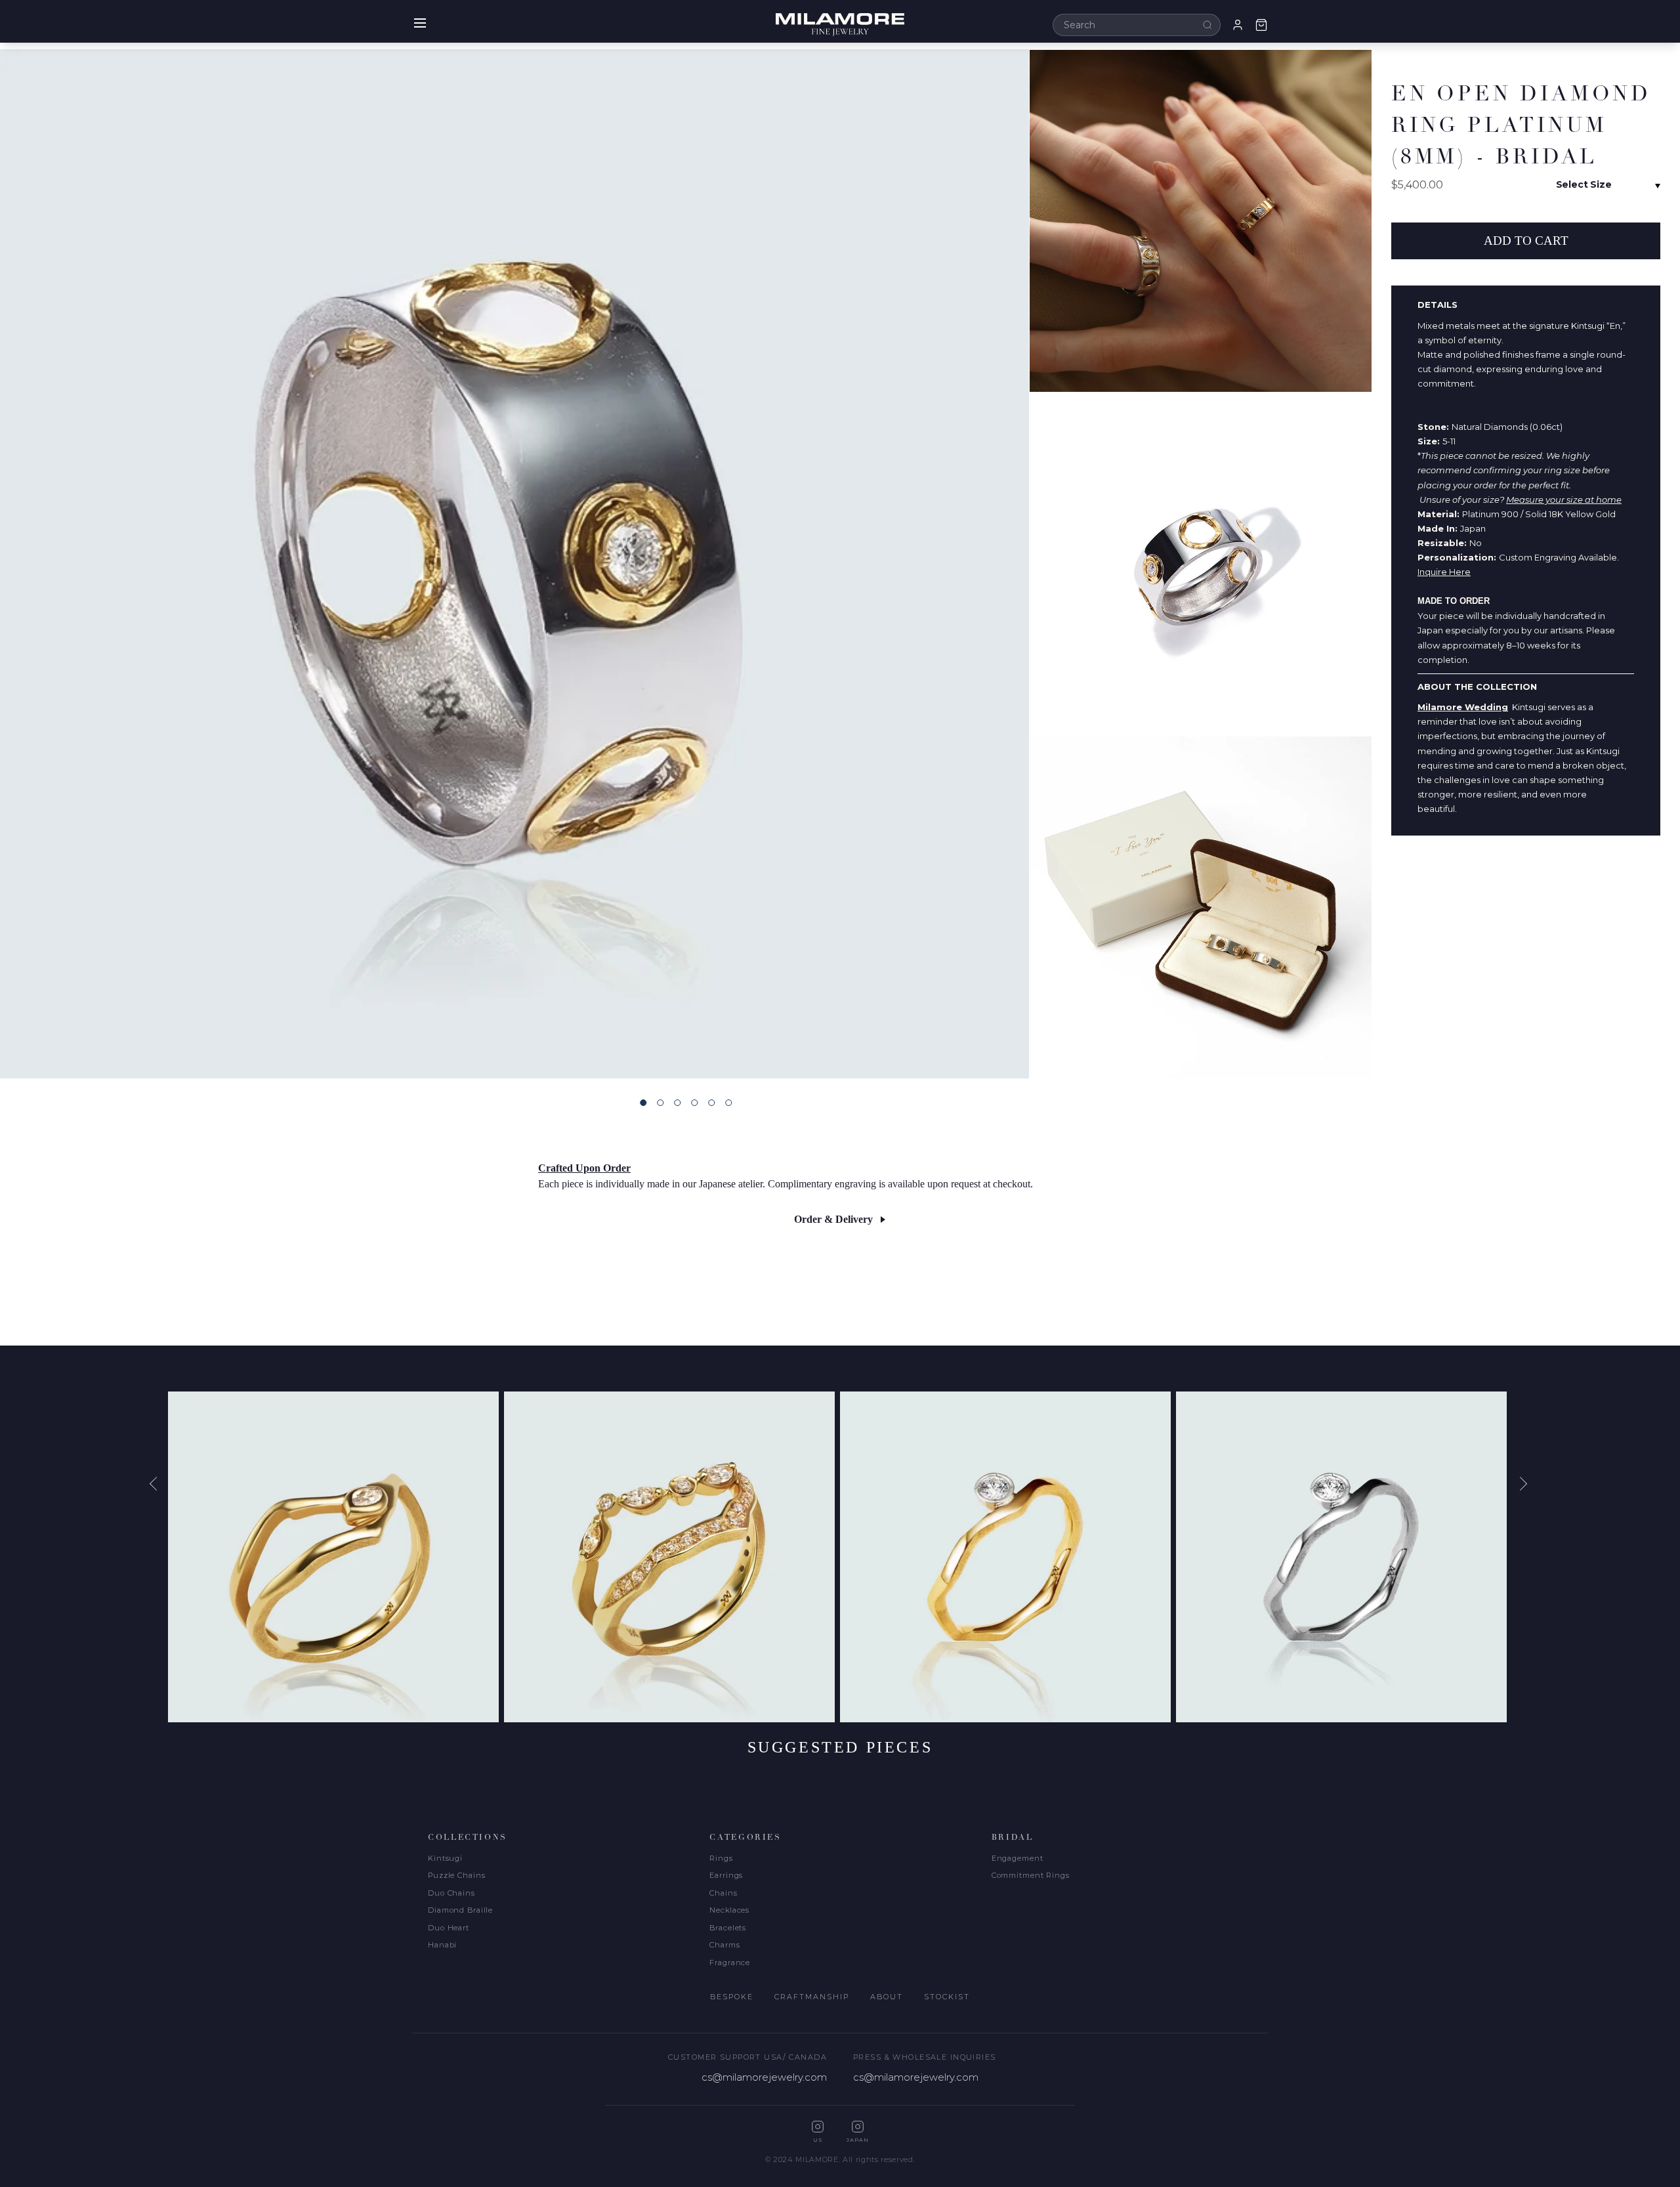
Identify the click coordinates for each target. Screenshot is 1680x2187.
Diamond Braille (460, 1910)
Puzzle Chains (456, 1875)
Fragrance (730, 1963)
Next (1522, 1483)
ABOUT (887, 1997)
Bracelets (728, 1928)
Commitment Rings (1031, 1875)
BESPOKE (732, 1997)
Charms (724, 1945)
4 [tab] (694, 1103)
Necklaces (729, 1910)
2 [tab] (660, 1103)
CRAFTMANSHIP (812, 1997)
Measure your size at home (1564, 499)
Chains (723, 1893)
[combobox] (1137, 25)
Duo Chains (451, 1893)
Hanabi (442, 1945)
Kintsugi (445, 1858)
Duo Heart (449, 1928)
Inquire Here (1444, 572)
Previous (158, 1483)
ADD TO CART (1526, 241)
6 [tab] (728, 1103)
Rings (721, 1858)
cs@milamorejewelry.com (764, 2077)
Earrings (726, 1875)
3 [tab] (677, 1103)
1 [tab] (643, 1103)
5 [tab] (711, 1103)
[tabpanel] (514, 564)
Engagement (1018, 1858)
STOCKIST (947, 1997)
